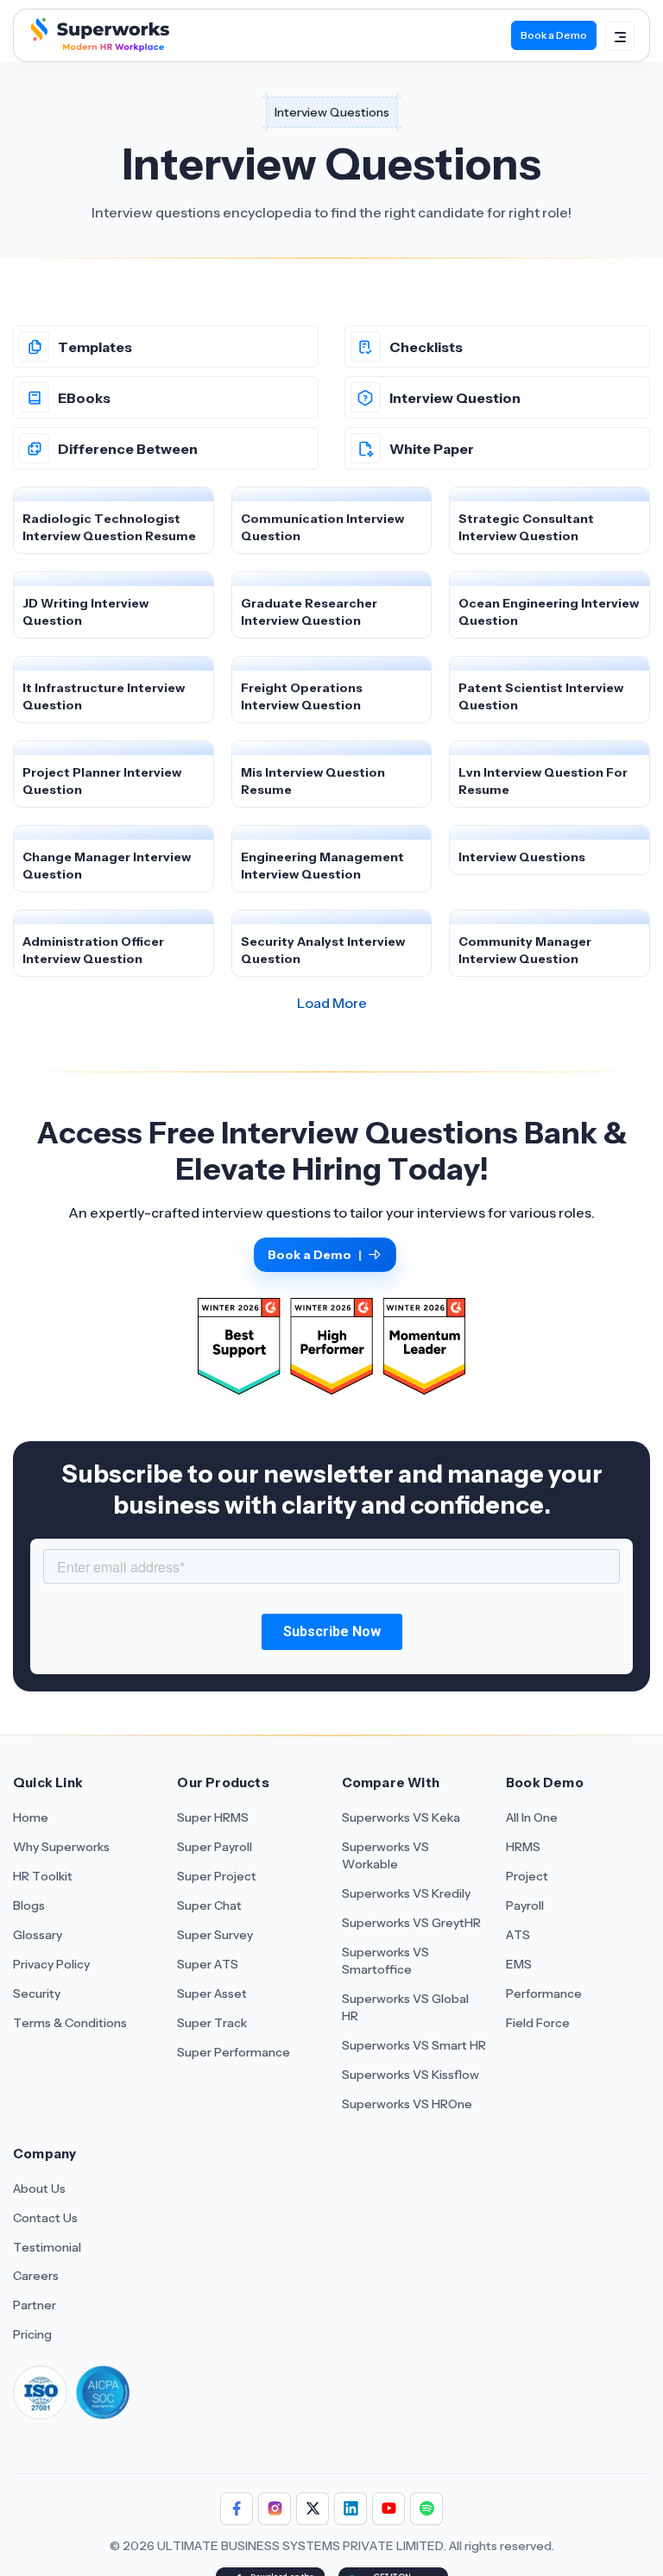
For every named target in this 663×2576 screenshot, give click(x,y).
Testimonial (47, 2247)
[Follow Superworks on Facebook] (237, 2509)
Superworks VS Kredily (406, 1893)
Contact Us (45, 2218)
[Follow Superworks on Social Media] (426, 2509)
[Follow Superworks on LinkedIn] (350, 2509)
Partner (35, 2305)
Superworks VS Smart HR (414, 2045)
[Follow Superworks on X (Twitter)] (313, 2509)
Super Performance (234, 2052)
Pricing (32, 2334)
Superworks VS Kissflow (410, 2075)
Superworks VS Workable (385, 1855)
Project (527, 1876)
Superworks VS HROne (407, 2104)
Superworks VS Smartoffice (385, 1961)
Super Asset (212, 1993)
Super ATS (208, 1964)
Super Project (217, 1876)
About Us (39, 2189)
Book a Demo (554, 35)
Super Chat (209, 1905)
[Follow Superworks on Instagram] (275, 2509)
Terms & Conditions (70, 2023)
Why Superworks (61, 1847)
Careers (36, 2276)
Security (37, 1993)
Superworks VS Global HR (405, 2007)
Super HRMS (213, 1817)
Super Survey (215, 1935)
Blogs (29, 1905)
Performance (544, 1993)
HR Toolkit (43, 1876)
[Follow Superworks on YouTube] (388, 2509)
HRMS (523, 1847)
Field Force (538, 2023)
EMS (519, 1964)
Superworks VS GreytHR (411, 1923)
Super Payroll (215, 1847)
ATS (518, 1935)
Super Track (212, 2023)
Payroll (525, 1905)
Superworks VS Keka (401, 1817)
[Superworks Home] (98, 47)
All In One (532, 1817)
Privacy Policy (51, 1964)
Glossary (38, 1935)
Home (31, 1817)
